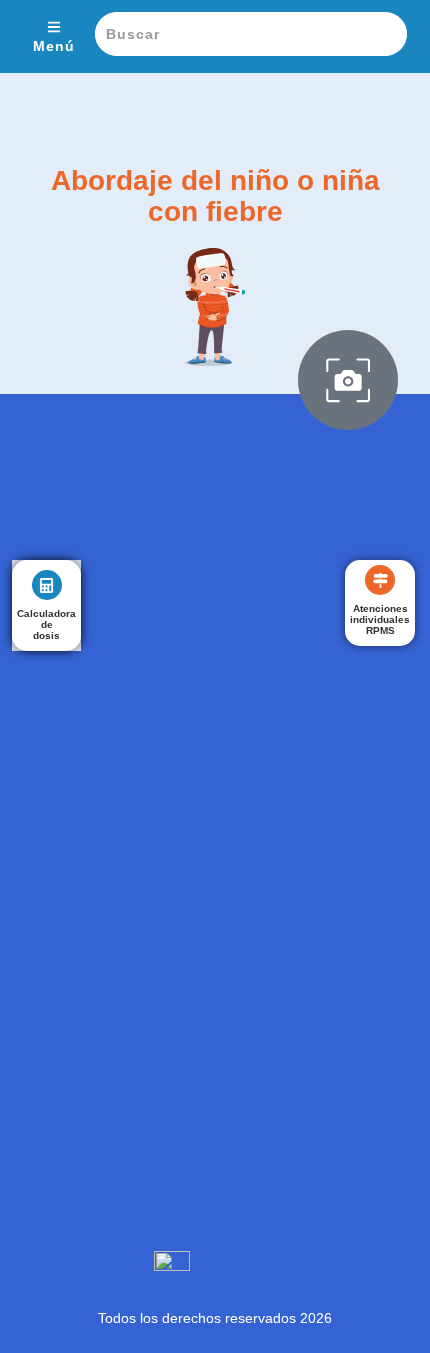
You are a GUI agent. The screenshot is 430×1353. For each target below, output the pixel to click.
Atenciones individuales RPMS (380, 619)
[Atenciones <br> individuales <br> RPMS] (380, 580)
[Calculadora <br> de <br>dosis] (47, 585)
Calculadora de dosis (46, 624)
